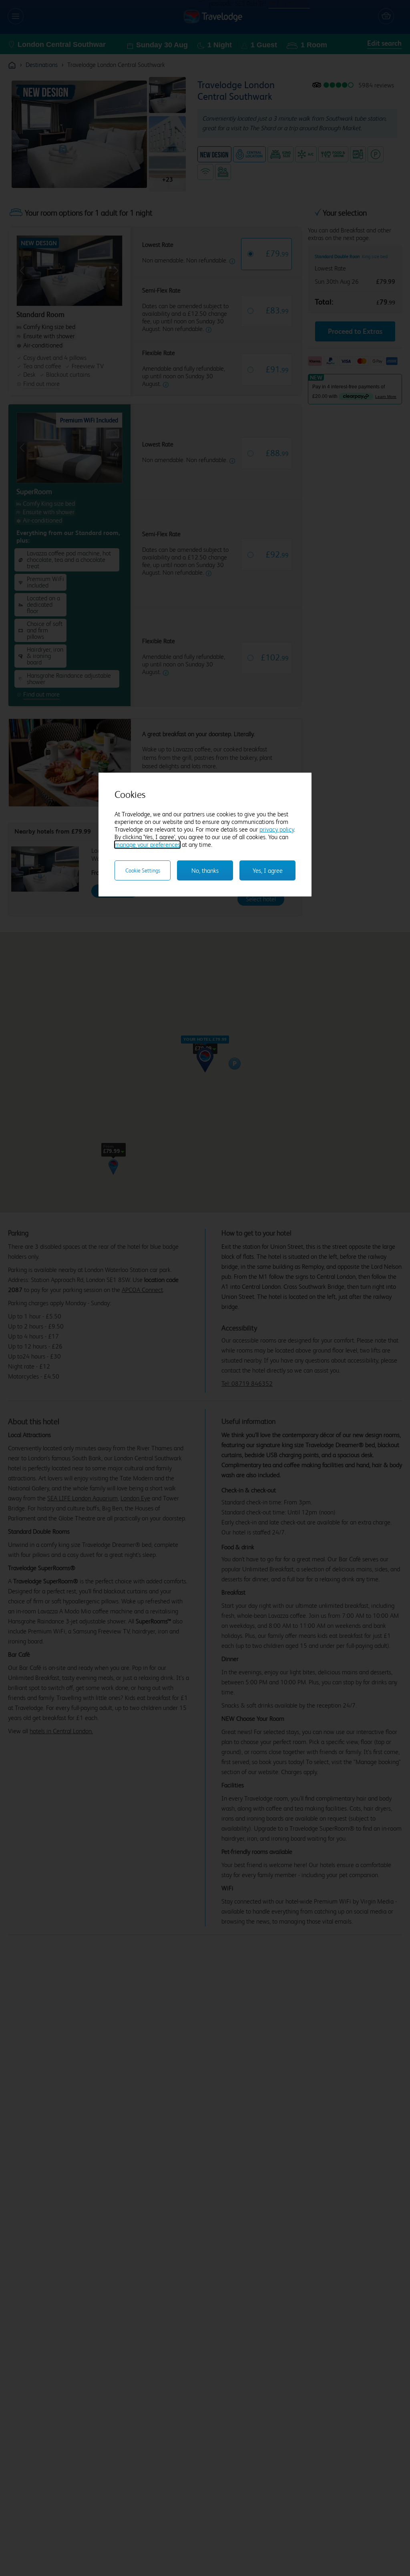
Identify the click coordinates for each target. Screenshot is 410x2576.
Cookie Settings (143, 870)
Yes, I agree (268, 871)
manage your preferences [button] (147, 845)
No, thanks (205, 871)
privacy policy (277, 829)
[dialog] (205, 835)
